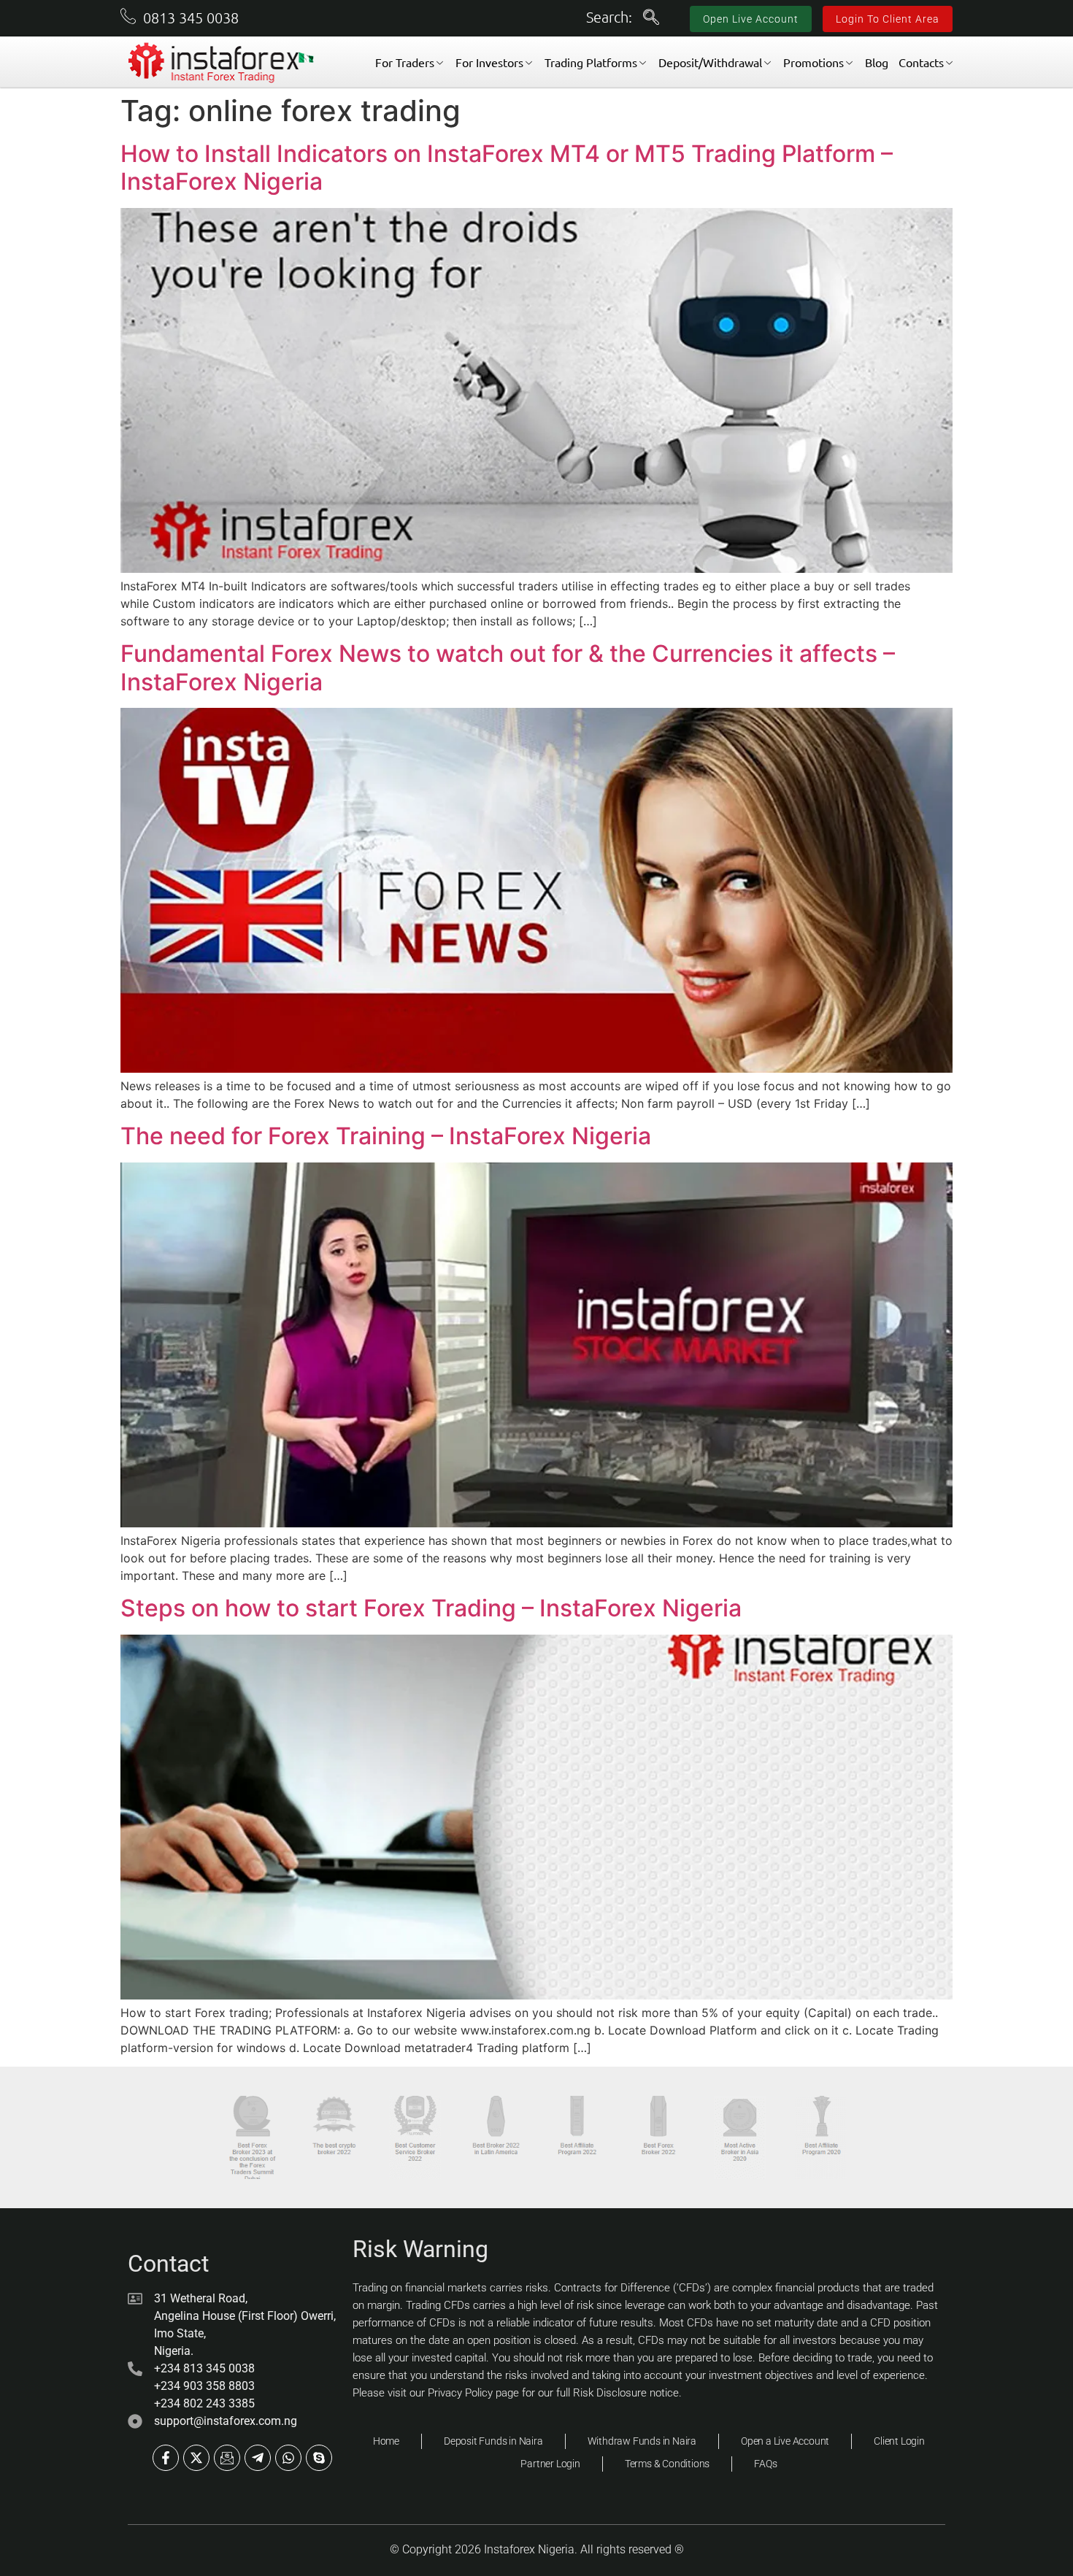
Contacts (921, 62)
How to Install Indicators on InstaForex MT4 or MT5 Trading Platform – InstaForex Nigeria (507, 167)
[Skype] (319, 2458)
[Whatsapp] (288, 2458)
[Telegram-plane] (258, 2458)
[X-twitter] (196, 2458)
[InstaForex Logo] (222, 63)
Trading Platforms (591, 62)
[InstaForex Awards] (252, 2137)
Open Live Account (751, 19)
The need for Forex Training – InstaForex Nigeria (386, 1136)
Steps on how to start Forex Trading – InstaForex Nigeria (431, 1608)
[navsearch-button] (651, 18)
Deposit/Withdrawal (710, 62)
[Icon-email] (227, 2458)
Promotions (814, 62)
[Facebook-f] (166, 2458)
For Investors (489, 62)
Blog (877, 62)
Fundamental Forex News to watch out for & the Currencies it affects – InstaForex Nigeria (508, 667)
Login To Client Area (888, 19)
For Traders (405, 62)
